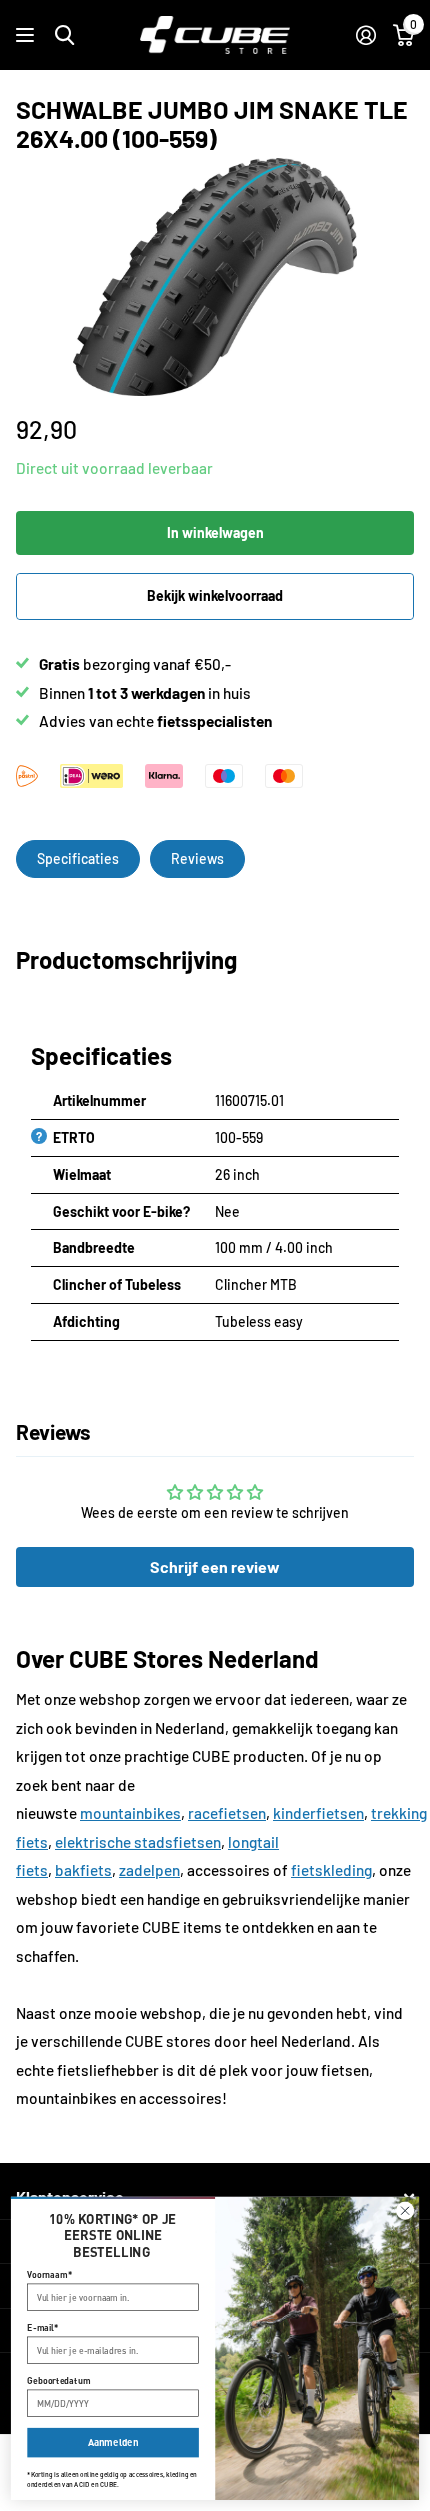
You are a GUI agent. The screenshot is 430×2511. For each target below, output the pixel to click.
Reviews (197, 858)
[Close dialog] (405, 2210)
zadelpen (149, 1870)
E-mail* (42, 2327)
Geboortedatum (58, 2380)
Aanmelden (113, 2442)
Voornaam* (49, 2274)
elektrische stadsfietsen (138, 1842)
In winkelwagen (215, 532)
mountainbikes (130, 1813)
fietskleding (331, 1870)
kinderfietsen (318, 1813)
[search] (64, 35)
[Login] (365, 35)
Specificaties (78, 858)
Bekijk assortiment (27, 35)
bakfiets (83, 1870)
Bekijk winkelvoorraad (215, 595)
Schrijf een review (215, 1566)
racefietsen (227, 1813)
